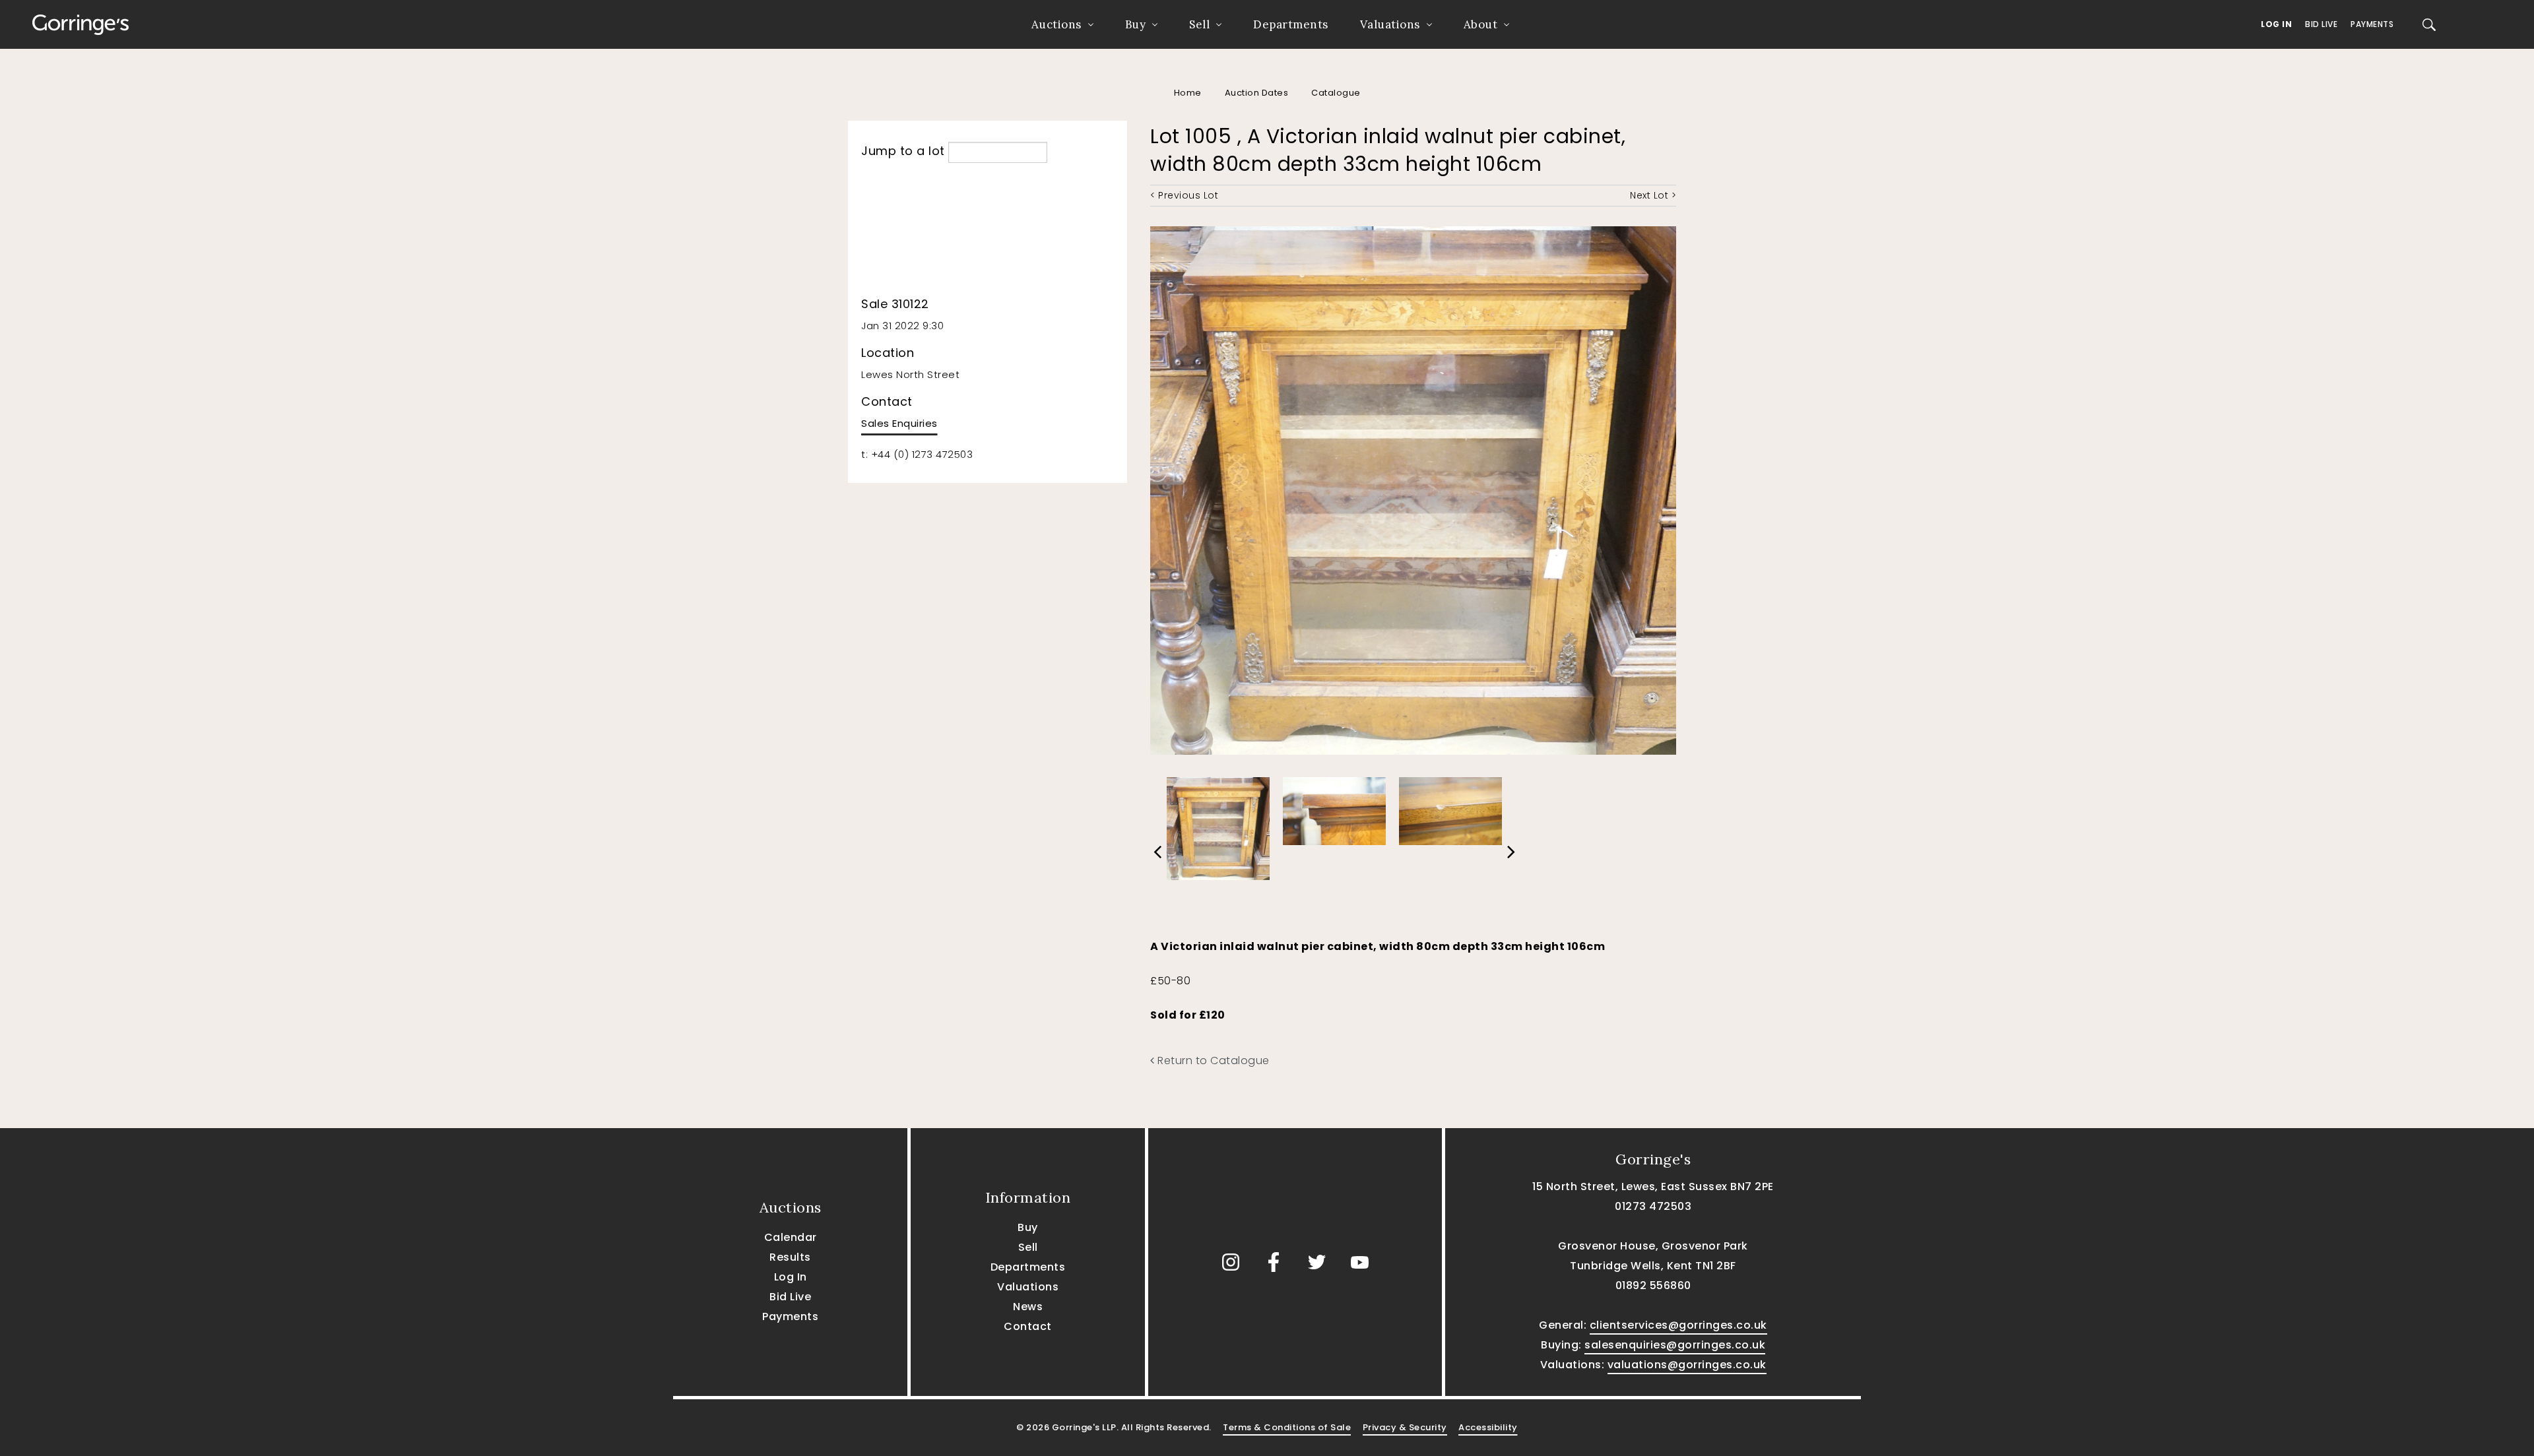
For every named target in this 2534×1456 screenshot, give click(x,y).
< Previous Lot (1184, 195)
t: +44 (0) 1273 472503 (917, 454)
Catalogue (1336, 93)
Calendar (791, 1237)
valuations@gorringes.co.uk (1687, 1365)
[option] (1218, 826)
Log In (2276, 24)
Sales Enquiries (899, 423)
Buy (1136, 24)
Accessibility (1488, 1427)
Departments (1291, 24)
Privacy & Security (1405, 1427)
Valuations (1390, 24)
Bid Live (2321, 24)
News (1028, 1307)
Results (790, 1257)
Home (1188, 93)
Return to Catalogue (1212, 1060)
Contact (1028, 1326)
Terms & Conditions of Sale (1287, 1427)
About (1481, 24)
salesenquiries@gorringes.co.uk (1675, 1345)
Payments (2372, 24)
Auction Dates (1257, 93)
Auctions (1056, 24)
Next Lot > (1653, 195)
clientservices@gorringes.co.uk (1678, 1325)
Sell (1199, 24)
